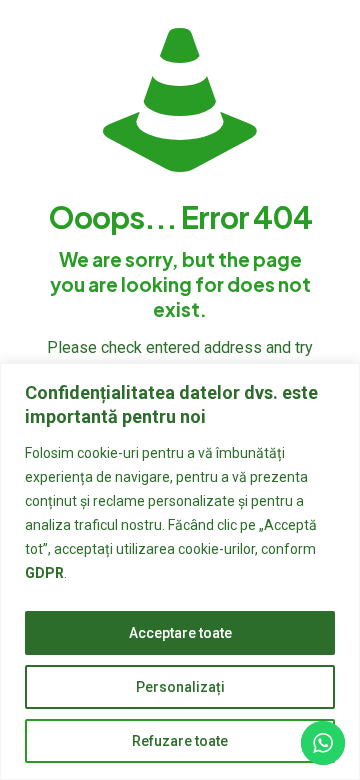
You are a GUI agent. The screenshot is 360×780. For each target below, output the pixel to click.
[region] (180, 571)
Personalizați (180, 687)
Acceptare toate (180, 633)
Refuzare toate (180, 741)
